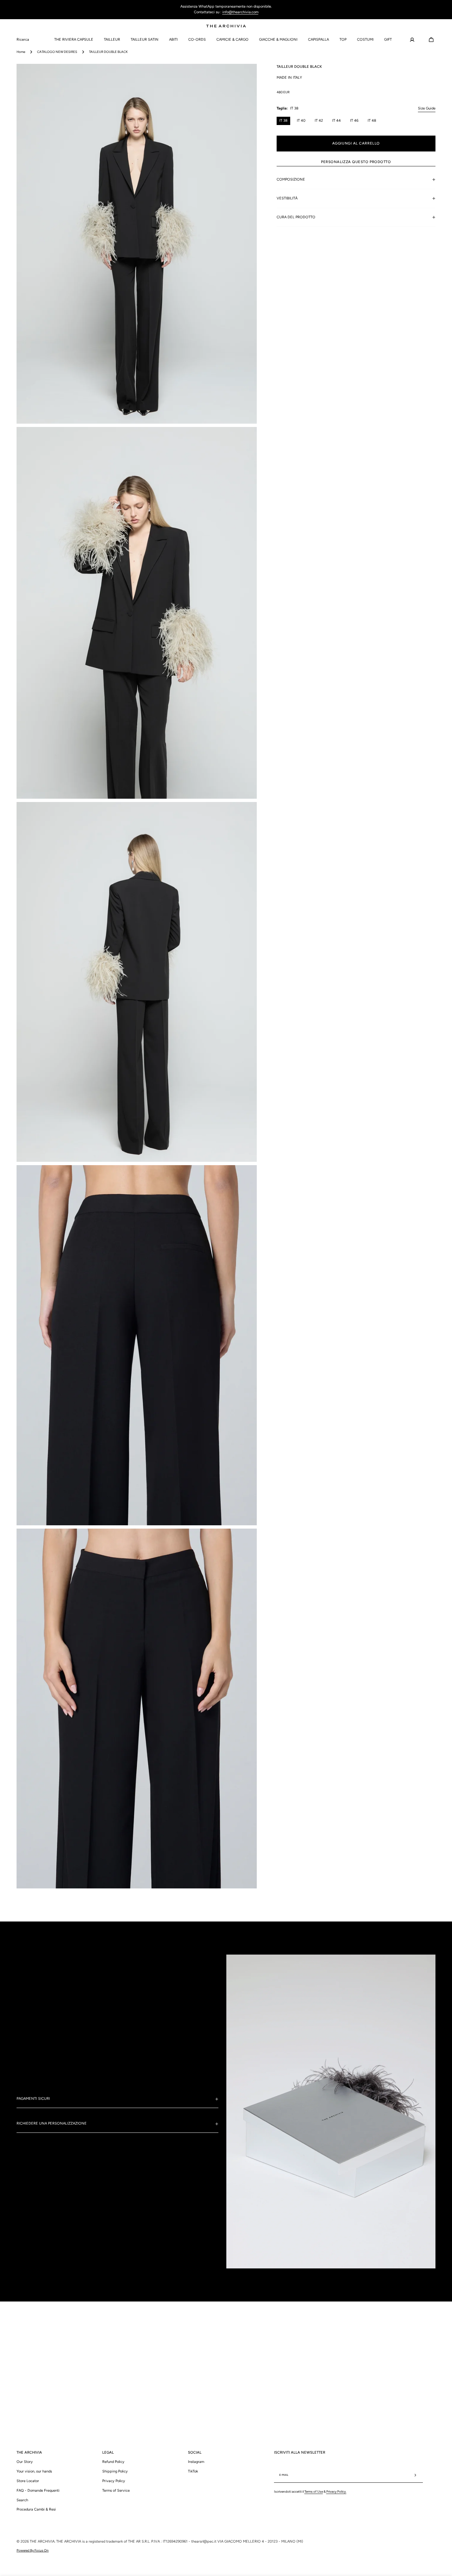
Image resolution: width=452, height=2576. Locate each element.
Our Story (25, 2462)
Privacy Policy (114, 2481)
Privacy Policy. (336, 2492)
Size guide (427, 108)
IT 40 (301, 121)
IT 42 (319, 121)
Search (22, 2500)
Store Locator (28, 2481)
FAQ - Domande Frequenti (38, 2491)
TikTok (193, 2471)
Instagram (196, 2462)
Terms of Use (314, 2492)
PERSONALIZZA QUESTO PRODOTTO (356, 162)
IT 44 (337, 121)
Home (21, 52)
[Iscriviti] (415, 2475)
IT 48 (372, 121)
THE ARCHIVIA (42, 2541)
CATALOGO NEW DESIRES (57, 52)
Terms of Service (116, 2491)
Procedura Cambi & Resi (36, 2509)
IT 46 (354, 121)
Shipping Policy (115, 2471)
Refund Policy (113, 2462)
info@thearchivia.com (240, 12)
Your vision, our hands (34, 2471)
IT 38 (283, 121)
